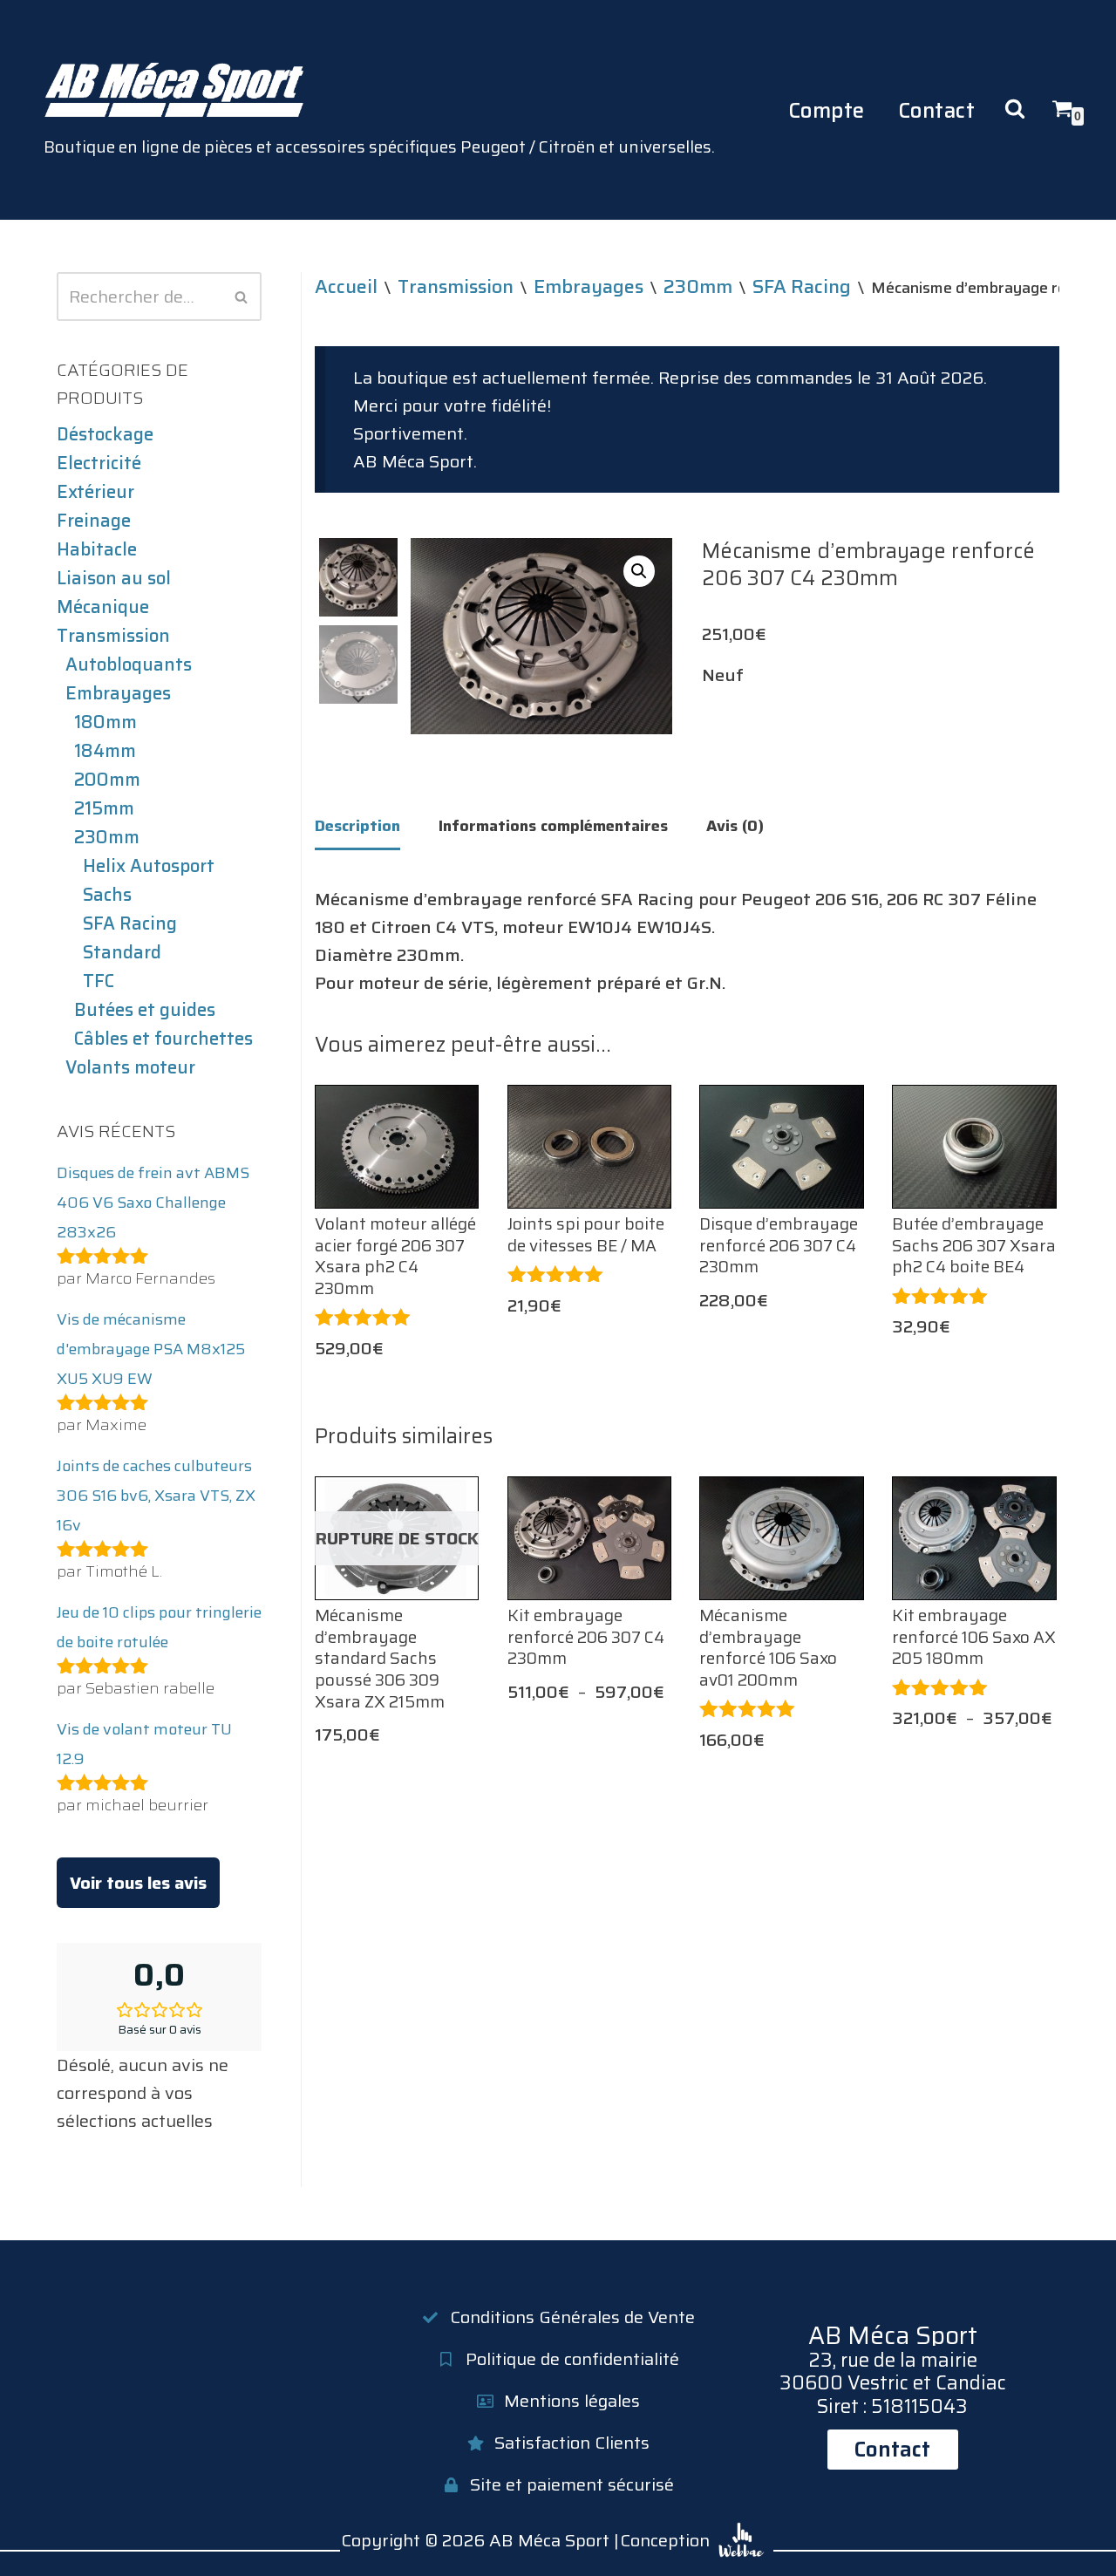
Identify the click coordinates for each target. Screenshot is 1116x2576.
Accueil (346, 286)
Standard (122, 952)
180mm (105, 722)
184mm (105, 751)
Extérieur (95, 492)
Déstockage (105, 434)
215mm (104, 808)
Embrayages (118, 693)
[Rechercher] (242, 296)
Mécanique (103, 607)
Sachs (107, 895)
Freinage (94, 521)
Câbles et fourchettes (163, 1039)
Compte (827, 110)
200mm (107, 780)
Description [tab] (357, 826)
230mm (107, 837)
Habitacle (97, 549)
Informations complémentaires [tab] (553, 826)
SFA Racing (130, 923)
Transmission (113, 636)
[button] (639, 571)
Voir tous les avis (138, 1883)
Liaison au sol (114, 578)
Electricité (99, 463)
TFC (99, 981)
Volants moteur (130, 1067)
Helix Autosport (149, 866)
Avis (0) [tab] (735, 826)
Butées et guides (145, 1010)
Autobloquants (129, 664)
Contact (937, 110)
